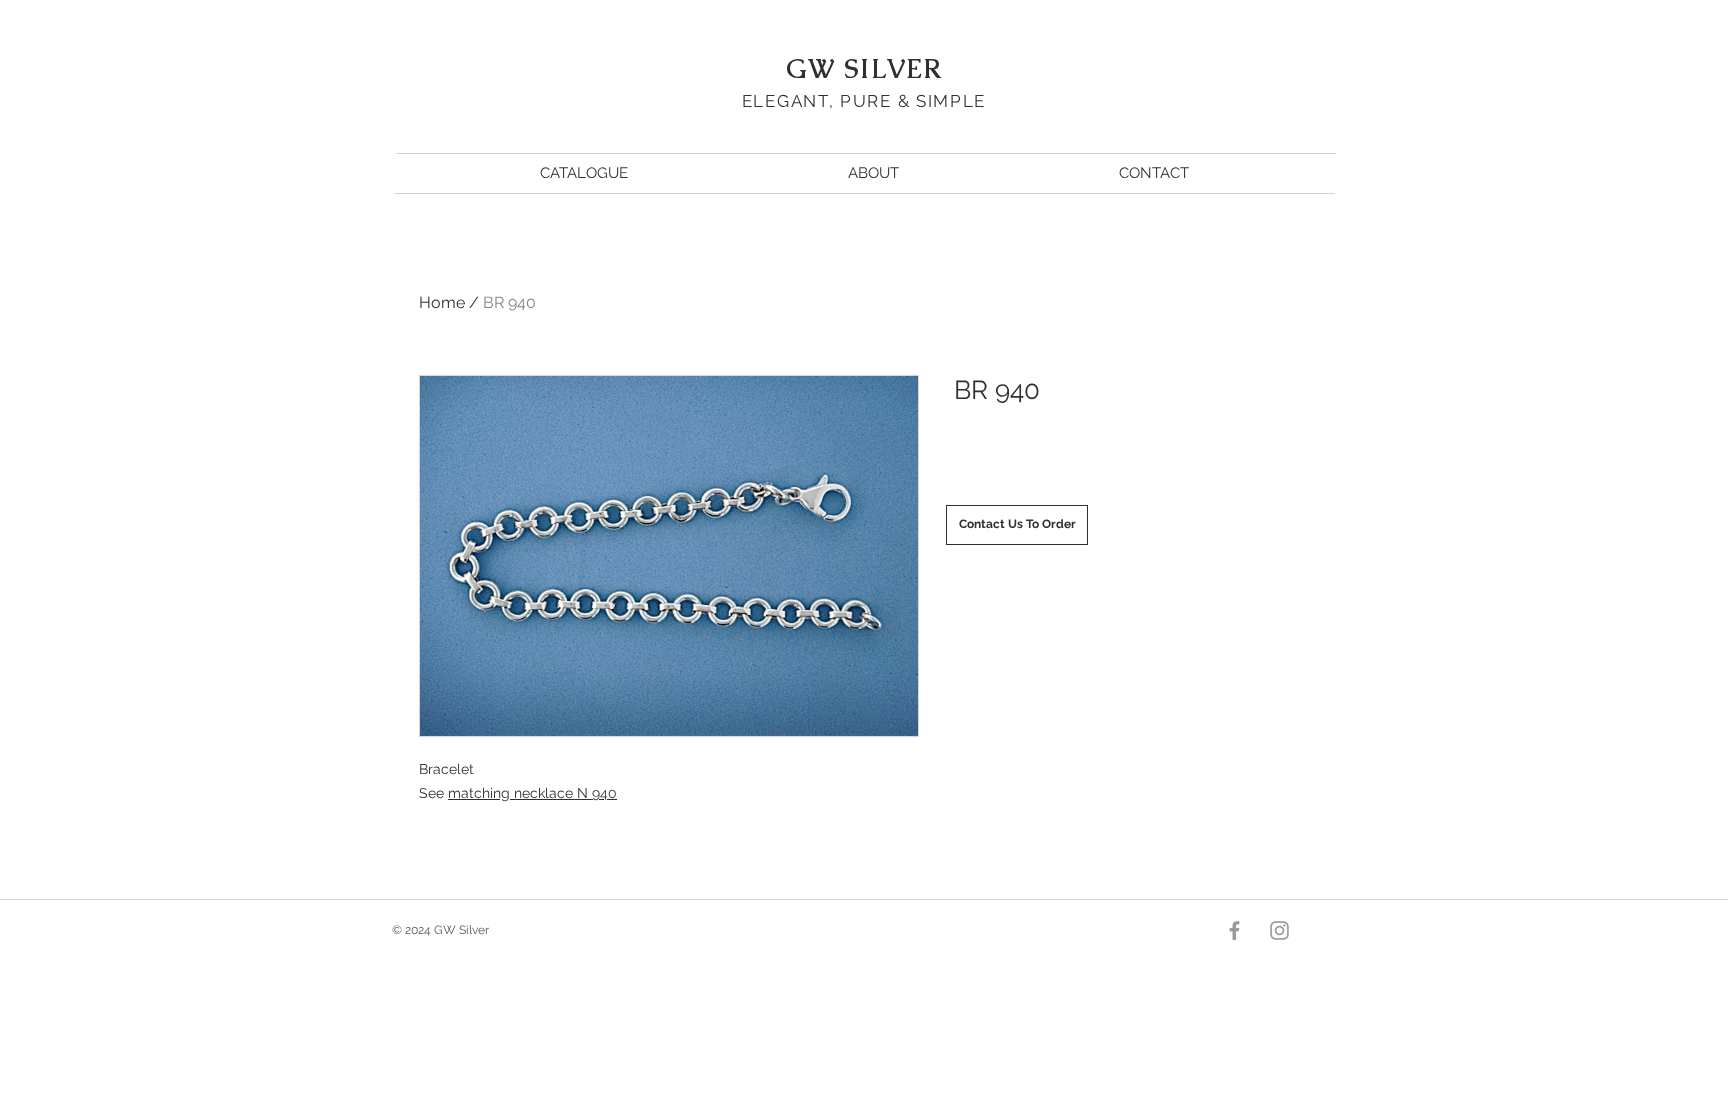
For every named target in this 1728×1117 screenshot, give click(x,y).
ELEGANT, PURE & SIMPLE (864, 101)
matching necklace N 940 (532, 793)
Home (442, 302)
